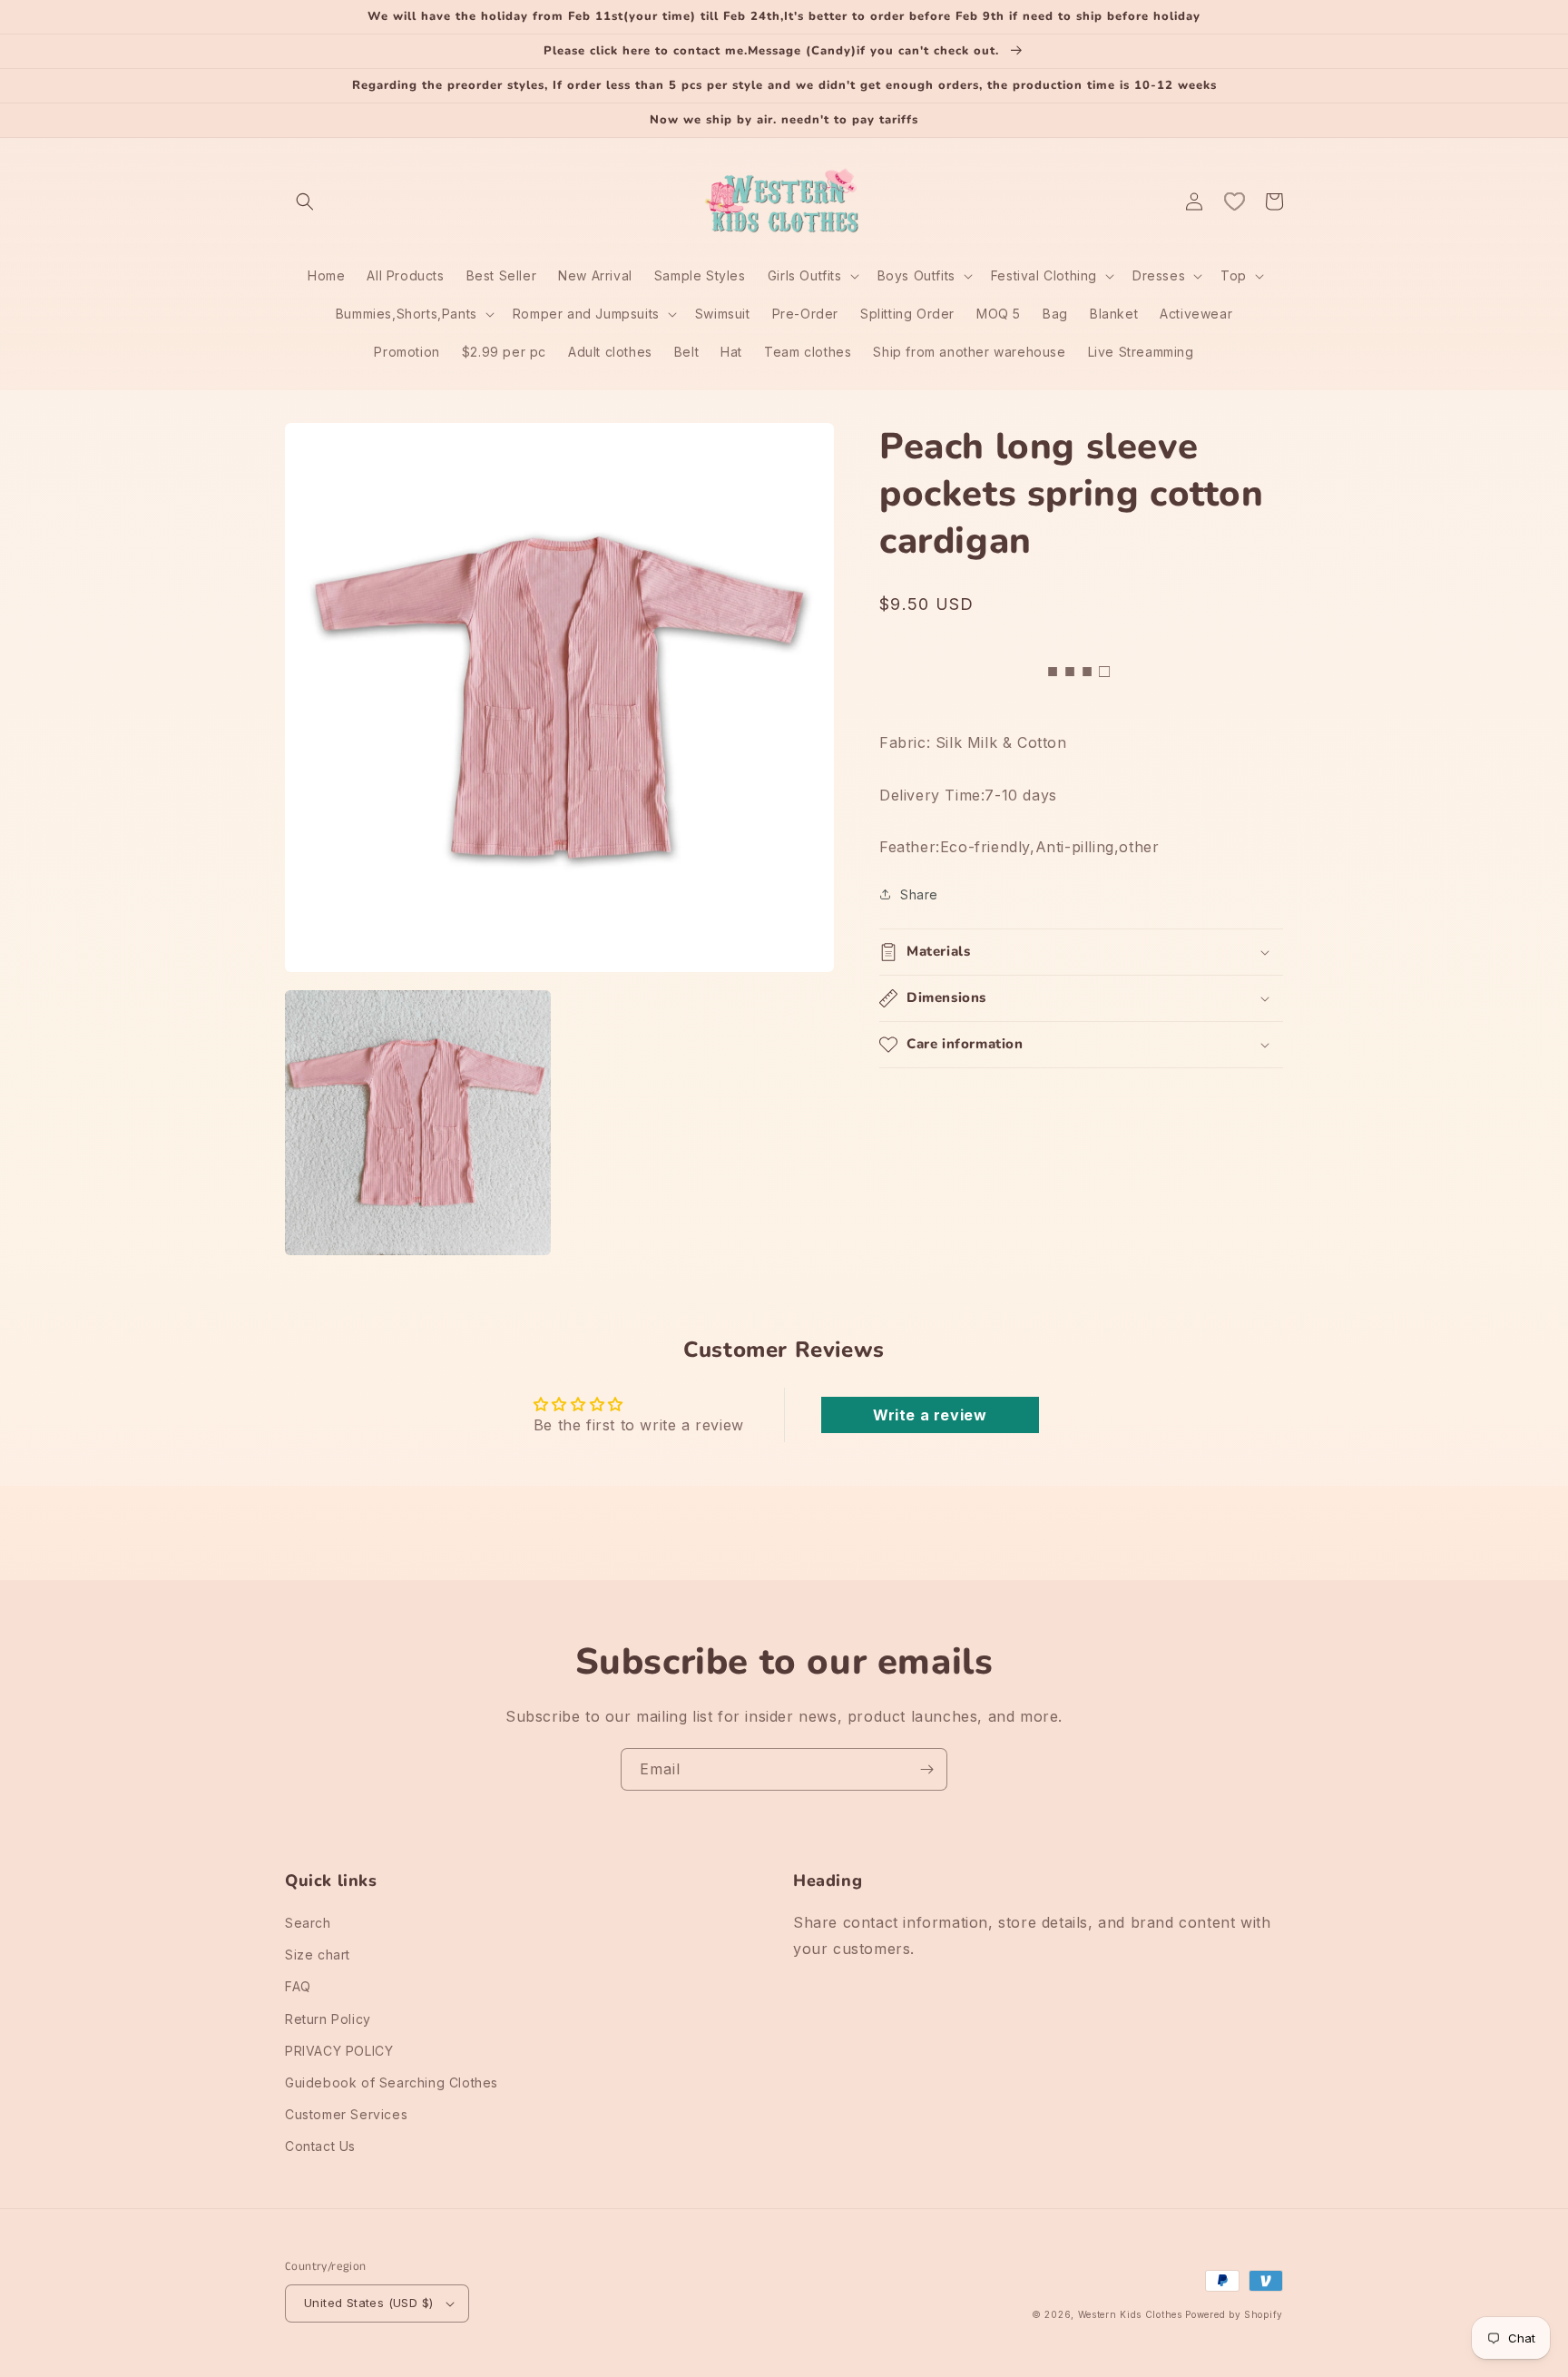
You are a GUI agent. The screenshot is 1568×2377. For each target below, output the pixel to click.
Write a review (930, 1415)
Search (308, 1923)
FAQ (298, 1986)
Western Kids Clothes (1130, 2314)
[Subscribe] (926, 1769)
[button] (305, 201)
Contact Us (320, 2146)
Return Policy (328, 2019)
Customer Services (346, 2114)
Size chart (318, 1955)
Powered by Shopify (1234, 2314)
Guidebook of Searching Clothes (392, 2082)
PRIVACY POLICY (339, 2051)
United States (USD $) (368, 2303)
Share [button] (919, 894)
